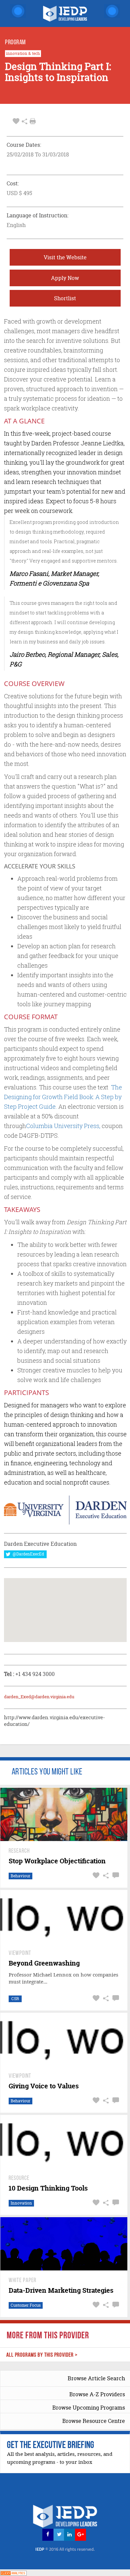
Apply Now (65, 278)
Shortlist (65, 298)
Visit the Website (65, 257)
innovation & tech (23, 54)
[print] (33, 121)
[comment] (115, 1875)
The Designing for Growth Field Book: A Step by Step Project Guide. (63, 1097)
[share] (24, 121)
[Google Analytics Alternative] (13, 2573)
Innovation (21, 2203)
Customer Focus (26, 2305)
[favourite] (16, 121)
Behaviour (20, 1876)
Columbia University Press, (63, 1126)
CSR (15, 1999)
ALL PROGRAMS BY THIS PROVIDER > (42, 2355)
